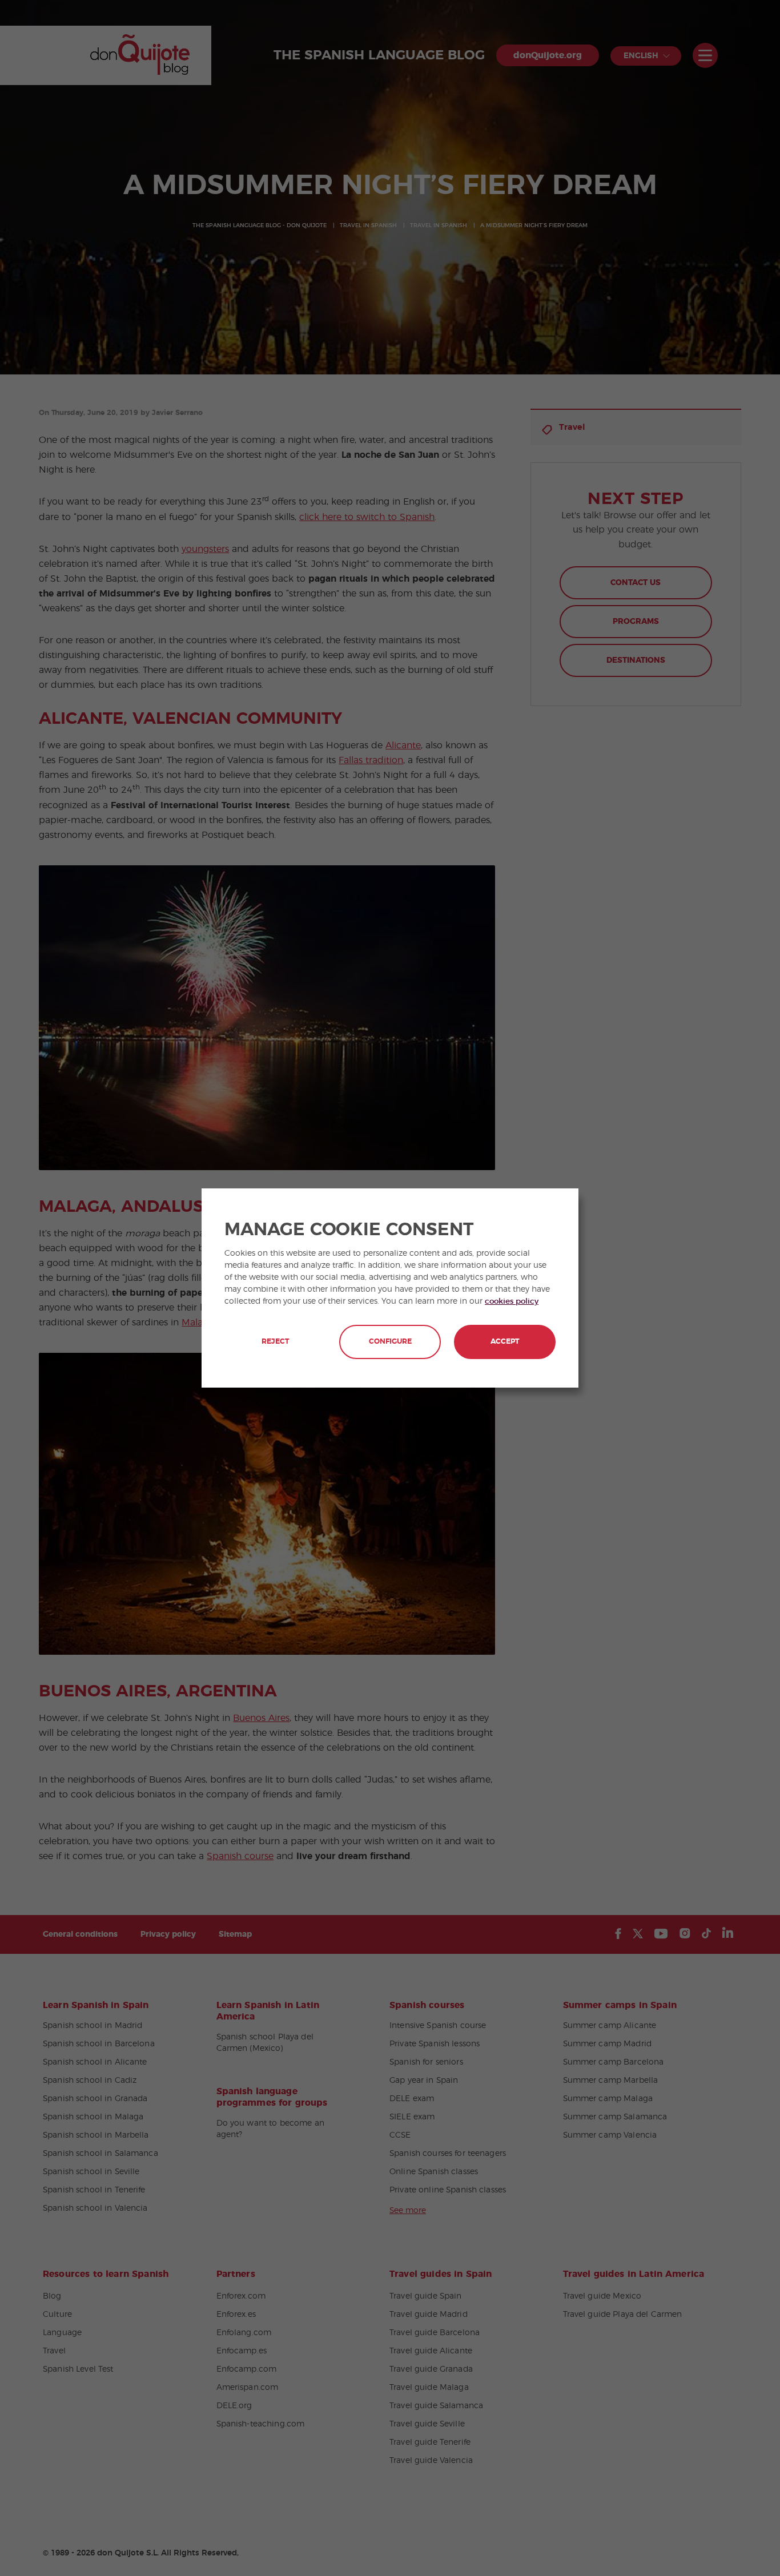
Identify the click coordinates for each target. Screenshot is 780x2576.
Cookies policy (512, 1301)
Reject (275, 1342)
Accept (505, 1342)
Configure (390, 1342)
